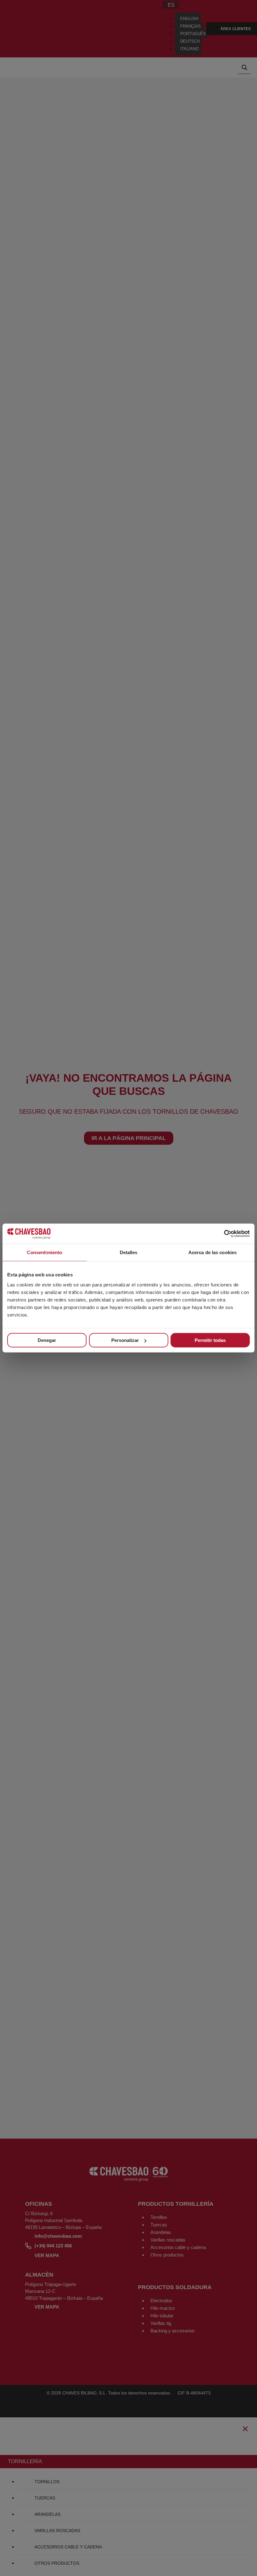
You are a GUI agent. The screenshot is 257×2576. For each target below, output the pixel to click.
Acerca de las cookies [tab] (212, 1252)
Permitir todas (210, 1340)
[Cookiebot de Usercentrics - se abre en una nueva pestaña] (222, 1234)
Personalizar (125, 1340)
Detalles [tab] (129, 1252)
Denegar (47, 1340)
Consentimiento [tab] (45, 1252)
